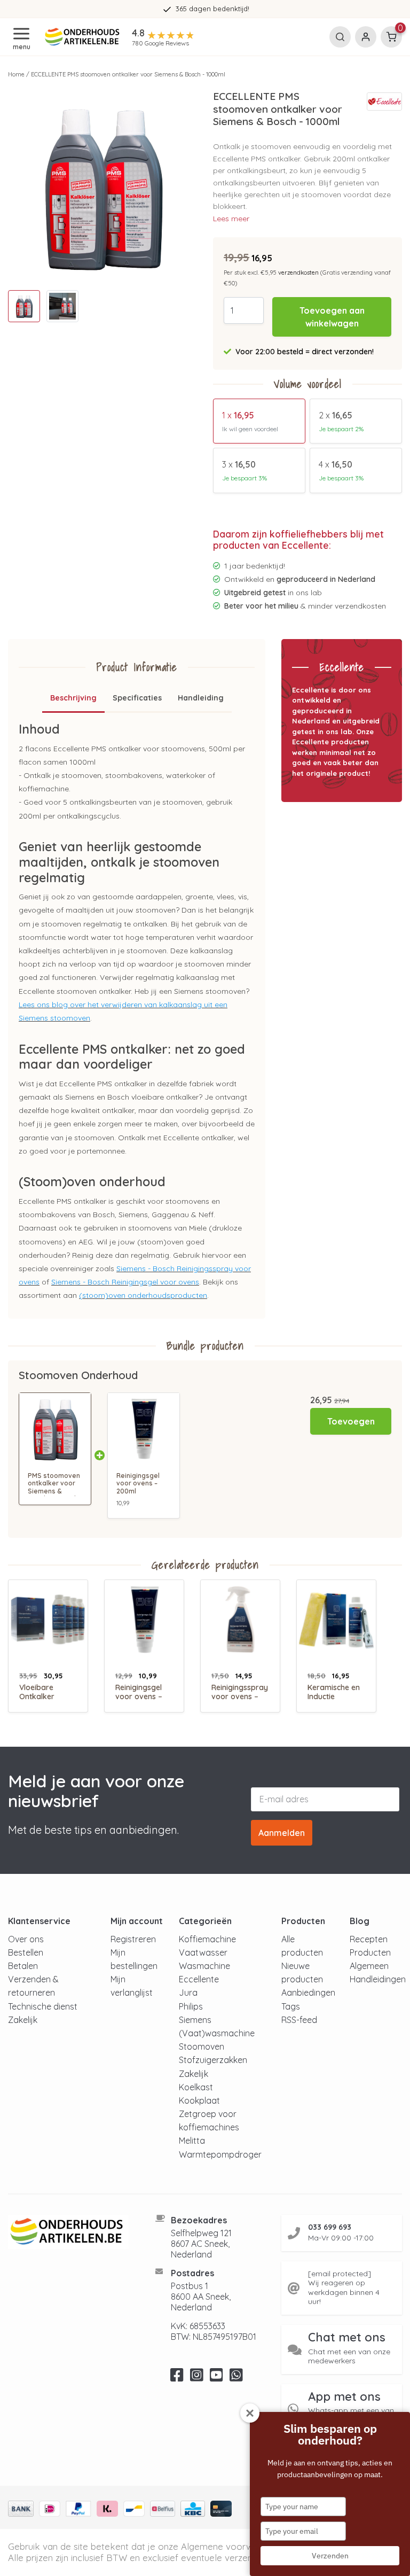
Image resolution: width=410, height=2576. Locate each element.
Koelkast (196, 2087)
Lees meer (231, 219)
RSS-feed (299, 2020)
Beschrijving (73, 698)
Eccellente (199, 1979)
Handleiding (201, 698)
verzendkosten (298, 273)
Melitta (192, 2141)
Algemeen (369, 1966)
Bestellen (26, 1952)
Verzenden (330, 2556)
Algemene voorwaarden (232, 2546)
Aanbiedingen (308, 1993)
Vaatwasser (203, 1952)
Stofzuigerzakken (213, 2060)
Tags (291, 2006)
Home (16, 74)
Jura (188, 1993)
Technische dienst (43, 2006)
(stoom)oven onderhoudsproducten (143, 1295)
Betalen (23, 1966)
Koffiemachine (207, 1939)
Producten (370, 1952)
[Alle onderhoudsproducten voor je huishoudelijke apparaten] (68, 2232)
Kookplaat (199, 2100)
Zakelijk (23, 2020)
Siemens (195, 2020)
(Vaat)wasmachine (217, 2033)
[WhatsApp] (236, 2378)
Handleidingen (378, 1979)
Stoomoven (202, 2046)
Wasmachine (204, 1966)
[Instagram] (197, 2378)
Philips (191, 2006)
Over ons (26, 1939)
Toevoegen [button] (351, 1421)
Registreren (133, 1939)
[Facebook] (177, 2378)
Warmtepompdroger (220, 2154)
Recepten (369, 1939)
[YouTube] (216, 2378)
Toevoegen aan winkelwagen (332, 317)
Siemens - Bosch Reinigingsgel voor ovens (125, 1282)
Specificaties (137, 698)
